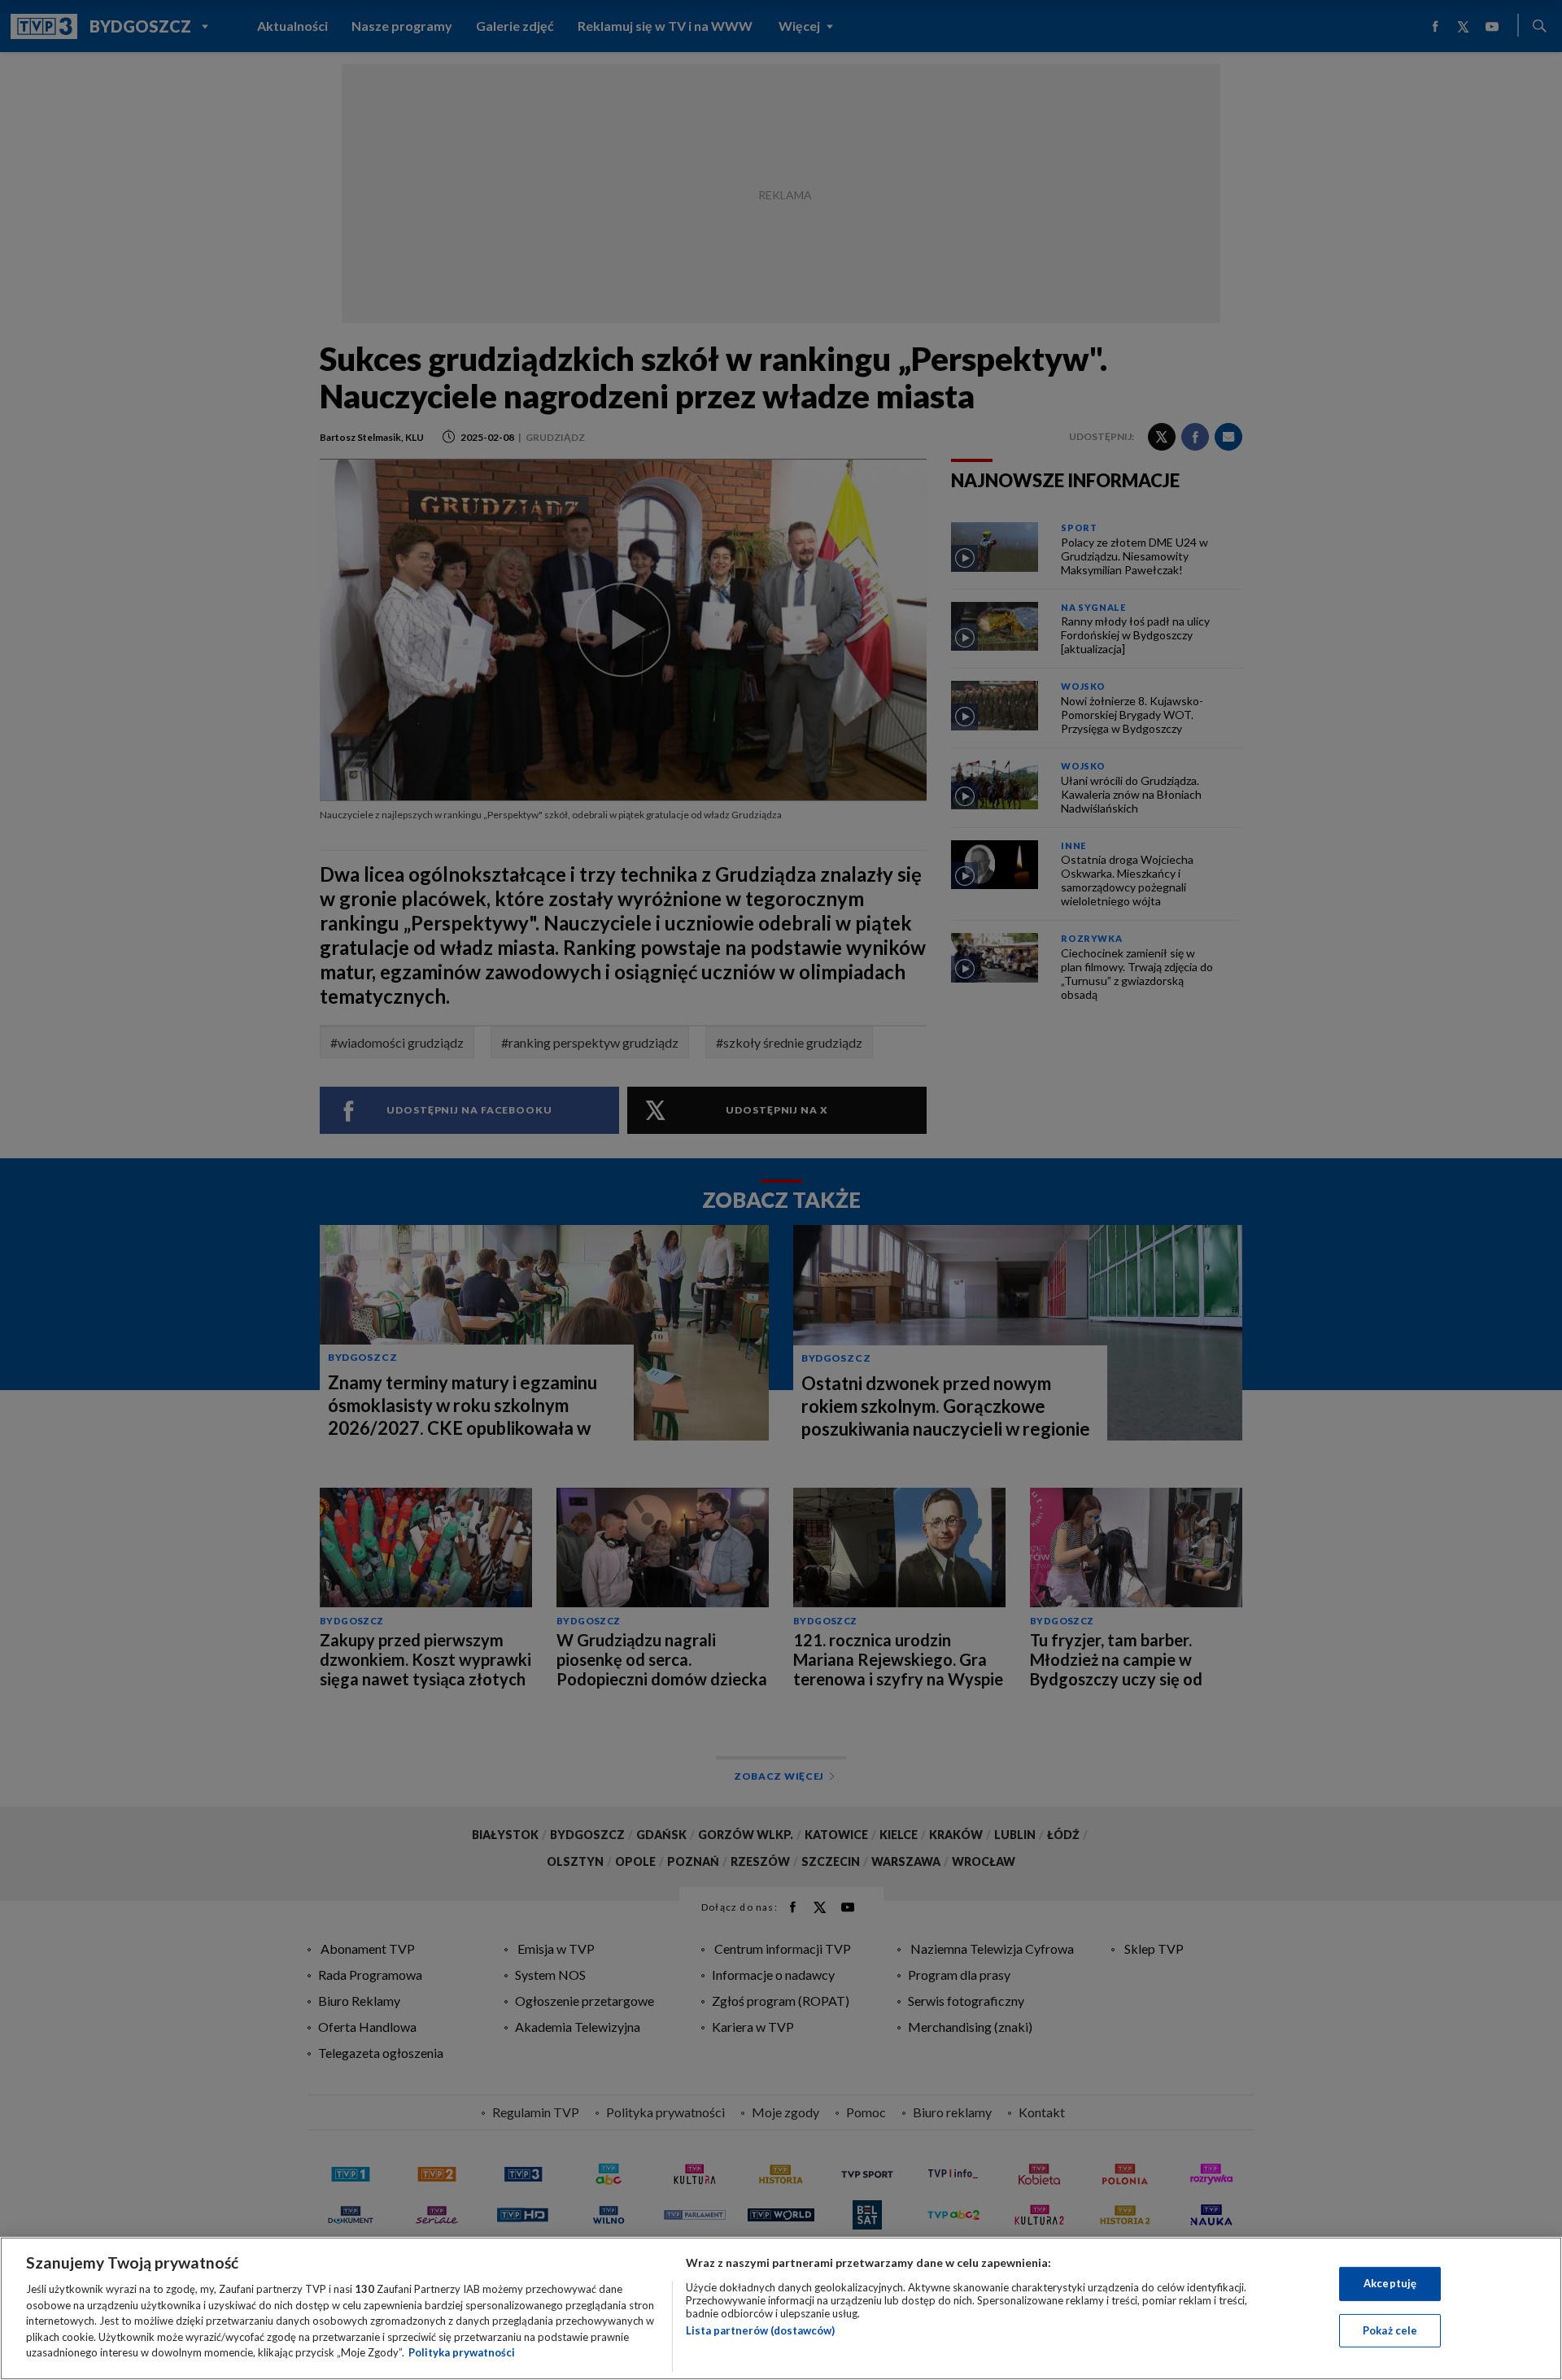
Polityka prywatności (462, 2352)
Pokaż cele (1390, 2330)
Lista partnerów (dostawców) (760, 2330)
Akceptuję (1390, 2283)
